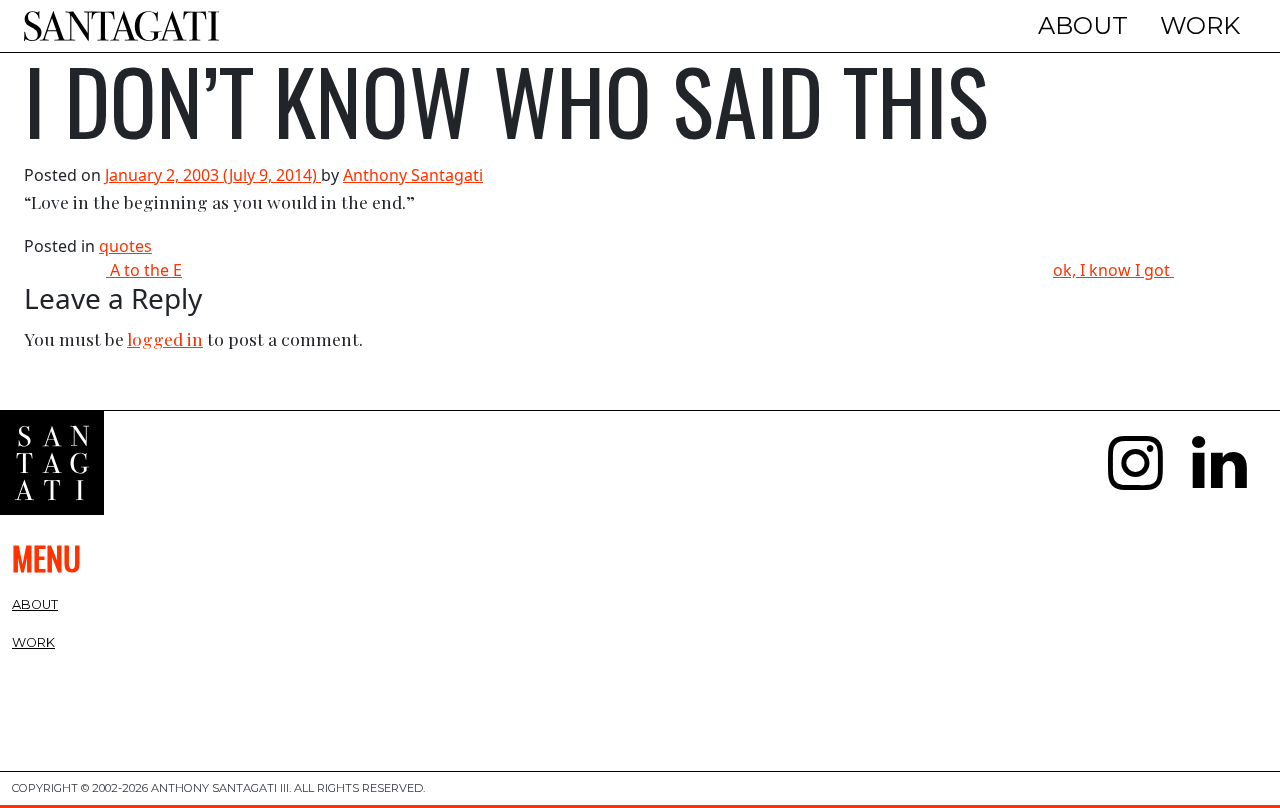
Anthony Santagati (413, 175)
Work (1200, 25)
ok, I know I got (1113, 270)
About (1083, 25)
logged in (165, 338)
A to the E (144, 270)
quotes (125, 246)
